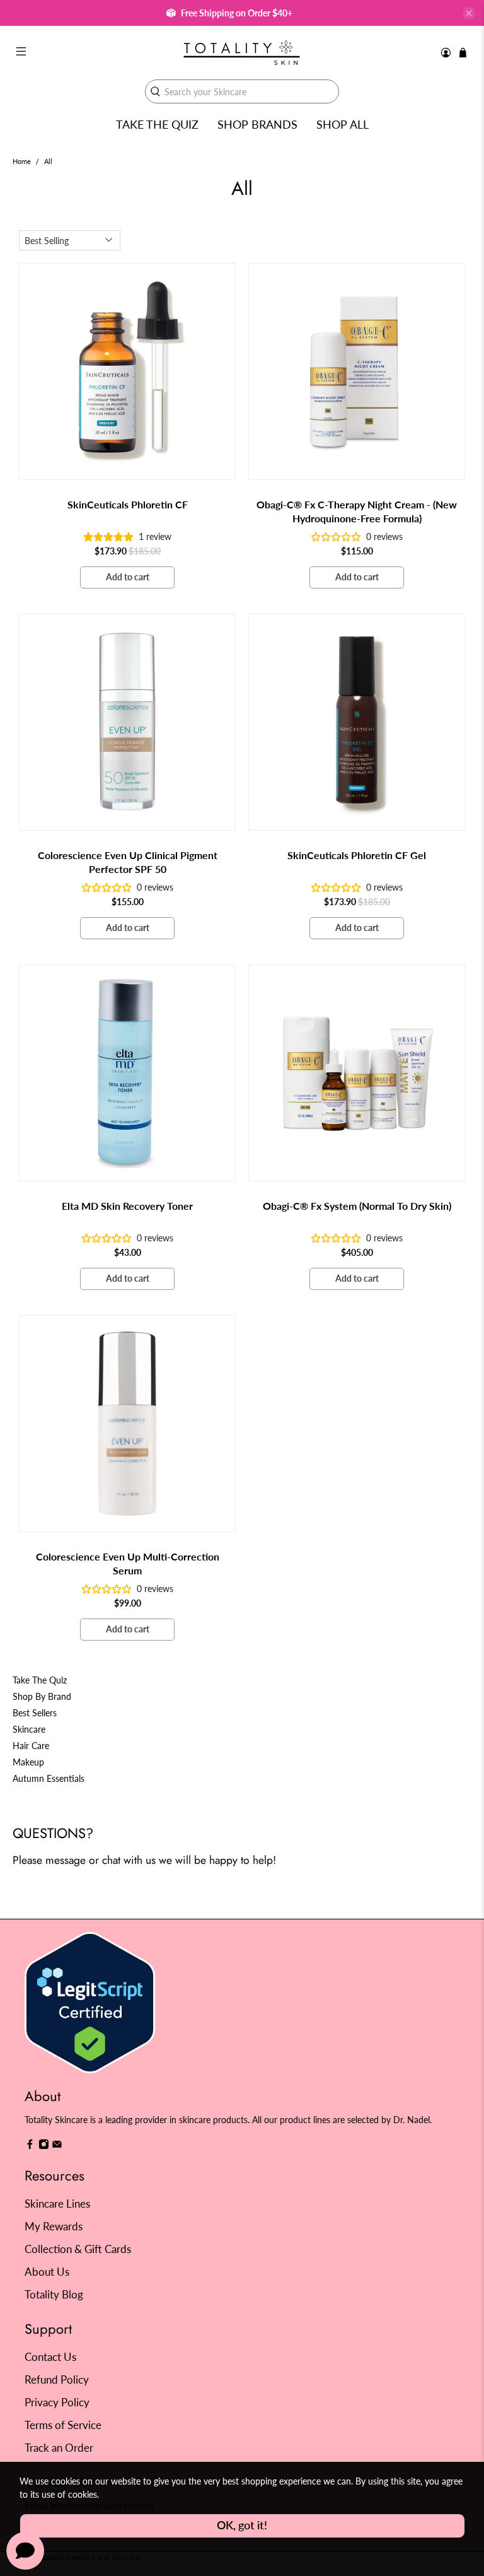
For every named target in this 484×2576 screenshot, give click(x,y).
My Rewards (54, 2226)
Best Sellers (35, 1713)
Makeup (28, 1762)
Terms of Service (63, 2425)
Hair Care (31, 1746)
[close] (469, 13)
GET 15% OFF (127, 1350)
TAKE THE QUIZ (157, 124)
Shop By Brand (42, 1696)
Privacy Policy (57, 2402)
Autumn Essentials (49, 1778)
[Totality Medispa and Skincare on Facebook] (30, 2146)
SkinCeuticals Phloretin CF (128, 504)
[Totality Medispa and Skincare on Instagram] (44, 2146)
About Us (47, 2272)
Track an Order (59, 2448)
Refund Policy (57, 2380)
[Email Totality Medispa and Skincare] (57, 2146)
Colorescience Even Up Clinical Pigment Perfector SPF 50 (128, 862)
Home (22, 162)
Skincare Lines (57, 2204)
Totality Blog (54, 2294)
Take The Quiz (40, 1680)
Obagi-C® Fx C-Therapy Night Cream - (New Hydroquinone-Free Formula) (357, 511)
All (48, 162)
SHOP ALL (343, 124)
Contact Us (50, 2357)
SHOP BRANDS (257, 124)
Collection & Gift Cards (78, 2249)
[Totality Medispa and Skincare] (242, 53)
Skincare (29, 1729)
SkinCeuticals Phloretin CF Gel (357, 855)
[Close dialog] (457, 1173)
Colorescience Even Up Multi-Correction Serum (128, 1563)
